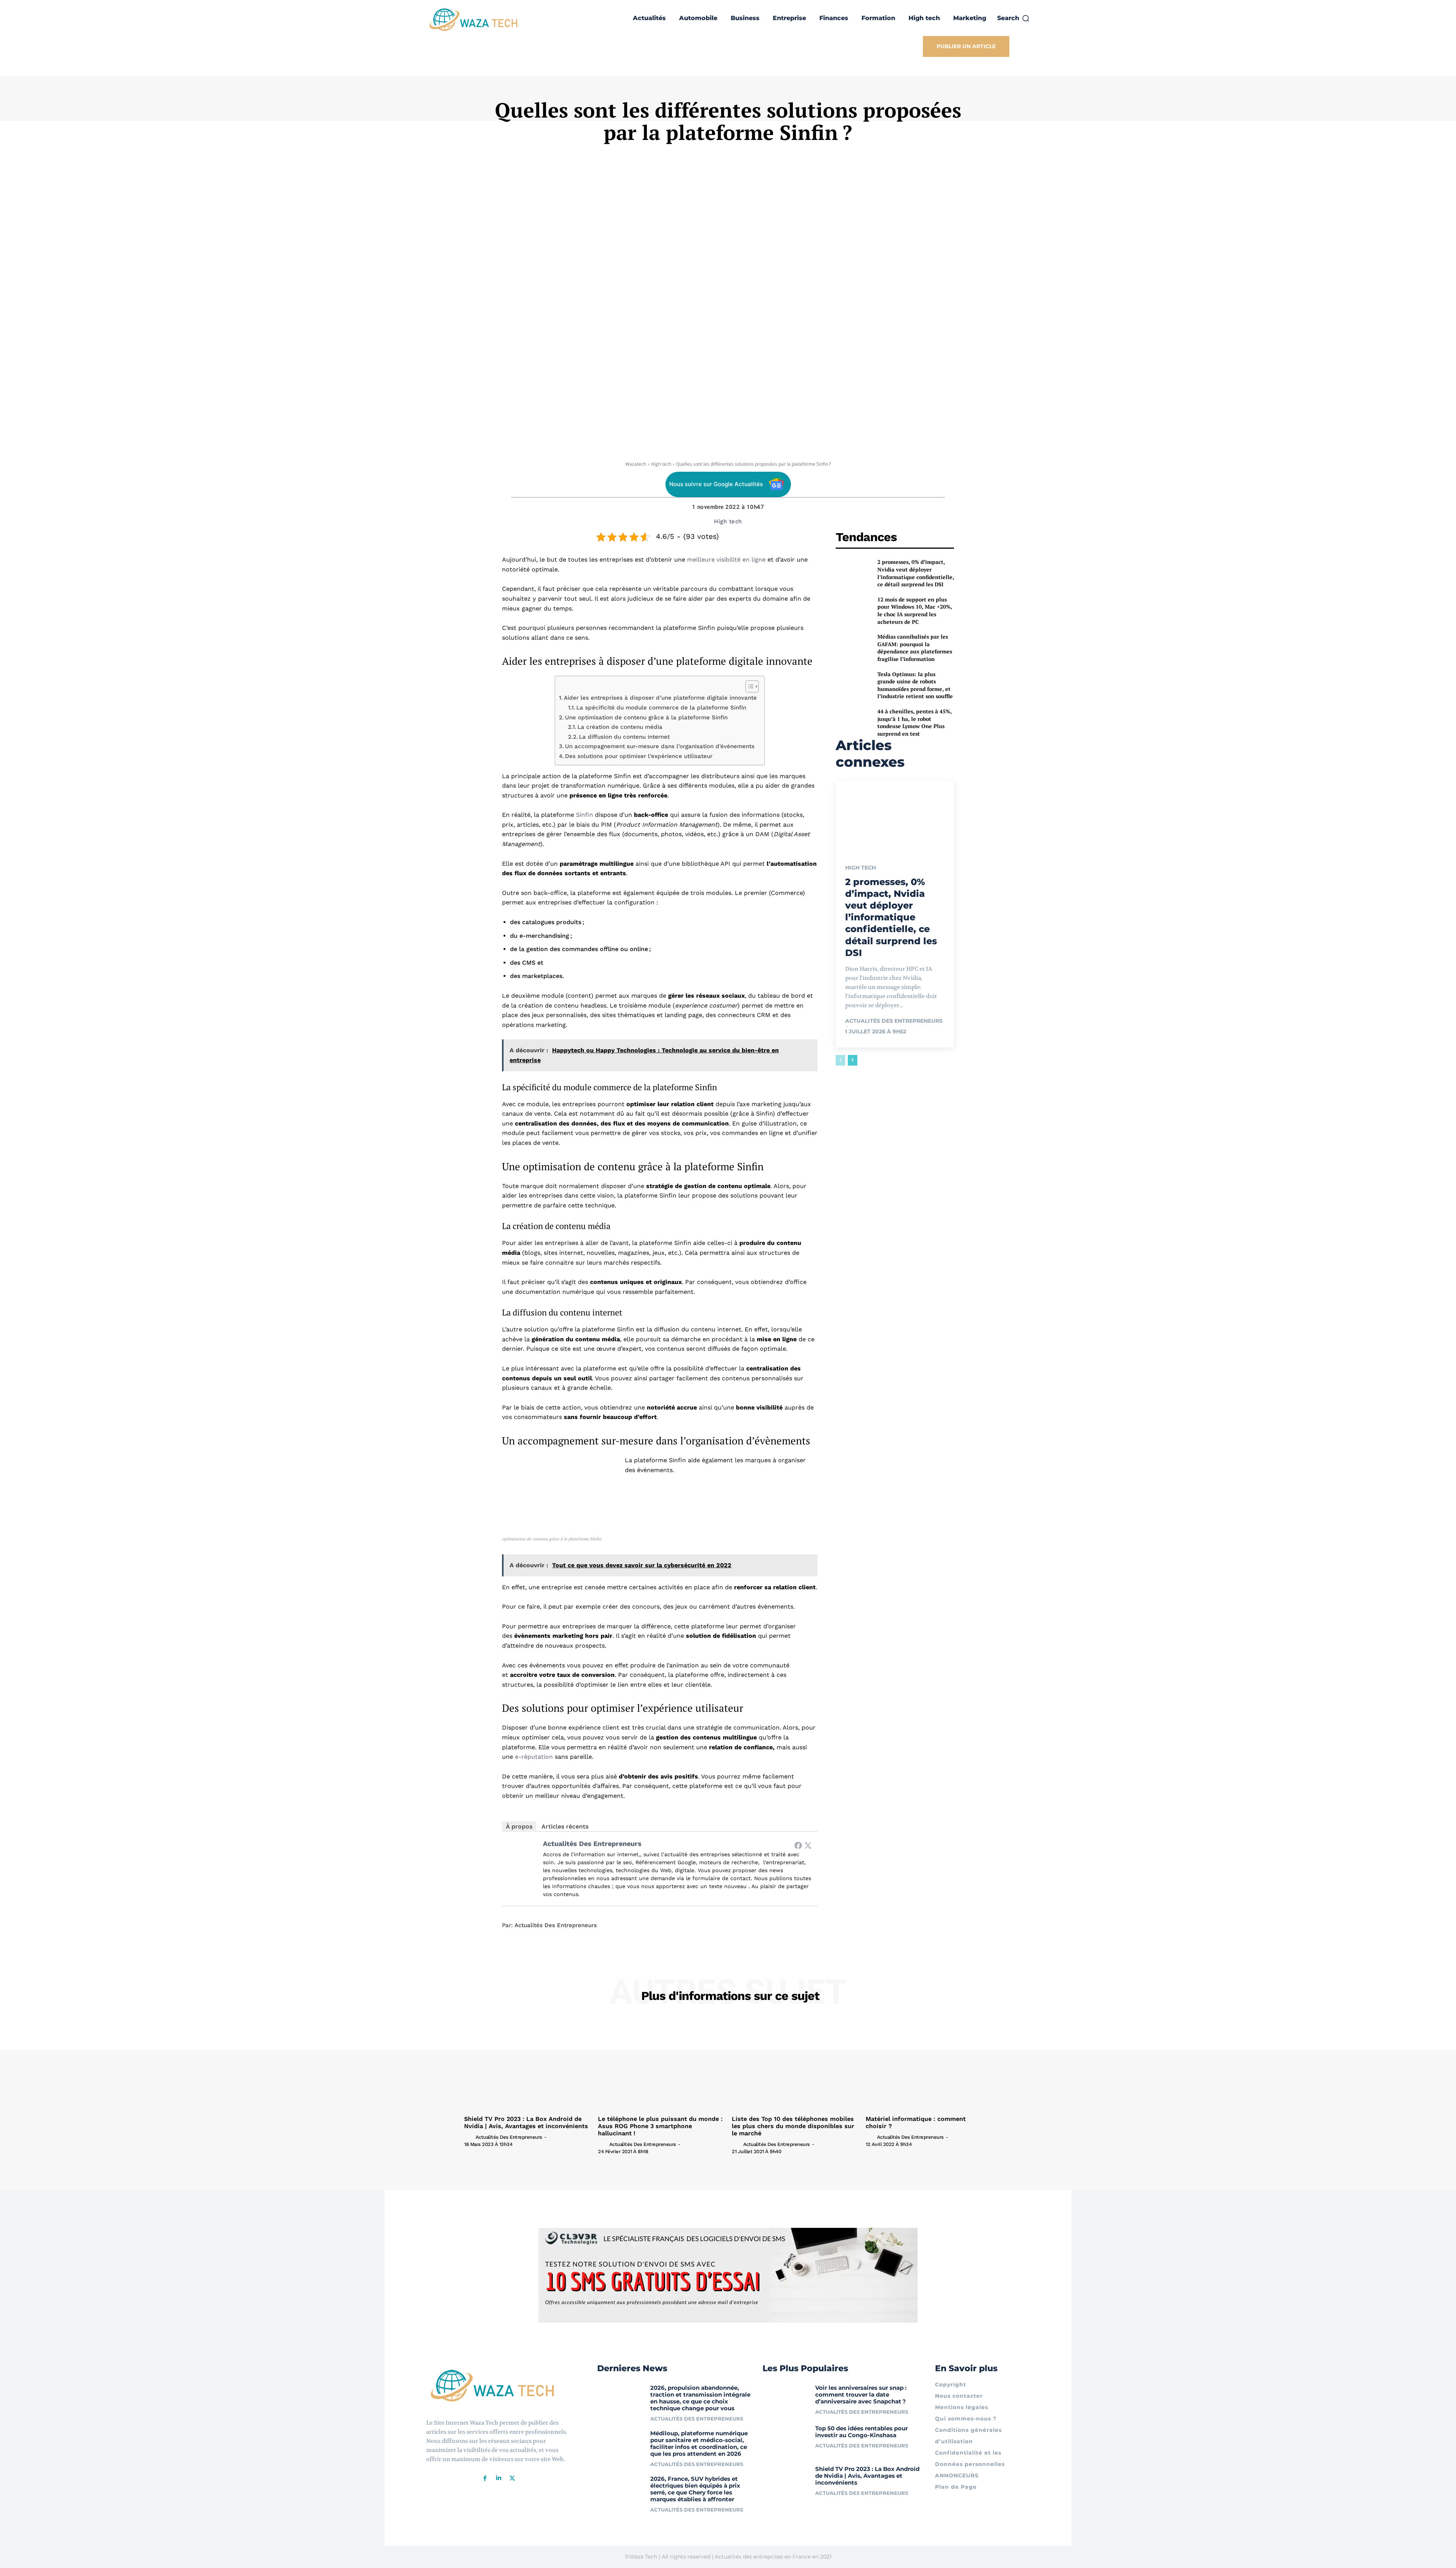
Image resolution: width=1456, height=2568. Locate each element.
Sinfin (584, 815)
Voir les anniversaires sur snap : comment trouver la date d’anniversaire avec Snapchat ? (861, 2395)
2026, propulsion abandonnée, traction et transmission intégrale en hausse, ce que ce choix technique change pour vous (700, 2398)
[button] (1014, 18)
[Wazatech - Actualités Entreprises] (474, 20)
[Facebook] (798, 1845)
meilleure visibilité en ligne (726, 560)
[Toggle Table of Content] (748, 686)
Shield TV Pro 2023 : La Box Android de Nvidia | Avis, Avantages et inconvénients (526, 2122)
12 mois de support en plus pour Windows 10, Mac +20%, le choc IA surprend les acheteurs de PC (915, 611)
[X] (512, 2478)
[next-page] (853, 1060)
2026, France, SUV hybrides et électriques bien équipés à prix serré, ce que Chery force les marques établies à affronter (695, 2489)
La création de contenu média (620, 727)
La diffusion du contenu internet (624, 737)
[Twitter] (808, 1845)
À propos (519, 1826)
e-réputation (534, 1757)
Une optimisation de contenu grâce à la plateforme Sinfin (646, 717)
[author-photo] (469, 2137)
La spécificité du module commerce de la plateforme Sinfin (661, 708)
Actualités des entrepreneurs (592, 1844)
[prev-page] (840, 1060)
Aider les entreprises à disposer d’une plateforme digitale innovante (660, 698)
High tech (661, 464)
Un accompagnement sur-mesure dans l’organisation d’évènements (660, 746)
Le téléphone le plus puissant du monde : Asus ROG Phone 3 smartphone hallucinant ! (660, 2126)
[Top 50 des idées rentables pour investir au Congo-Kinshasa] (786, 2440)
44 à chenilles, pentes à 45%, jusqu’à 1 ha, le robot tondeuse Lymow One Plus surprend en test (915, 722)
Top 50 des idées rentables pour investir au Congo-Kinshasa (861, 2432)
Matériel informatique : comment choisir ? (916, 2122)
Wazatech (636, 464)
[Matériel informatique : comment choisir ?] (929, 2065)
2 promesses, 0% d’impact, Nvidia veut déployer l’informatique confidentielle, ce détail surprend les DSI (916, 573)
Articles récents (565, 1826)
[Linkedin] (499, 2478)
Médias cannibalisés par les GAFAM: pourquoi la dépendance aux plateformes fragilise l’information (915, 648)
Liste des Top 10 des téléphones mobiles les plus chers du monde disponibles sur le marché (793, 2126)
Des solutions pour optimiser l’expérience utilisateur (639, 756)
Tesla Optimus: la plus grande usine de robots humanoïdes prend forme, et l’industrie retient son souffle (915, 685)
